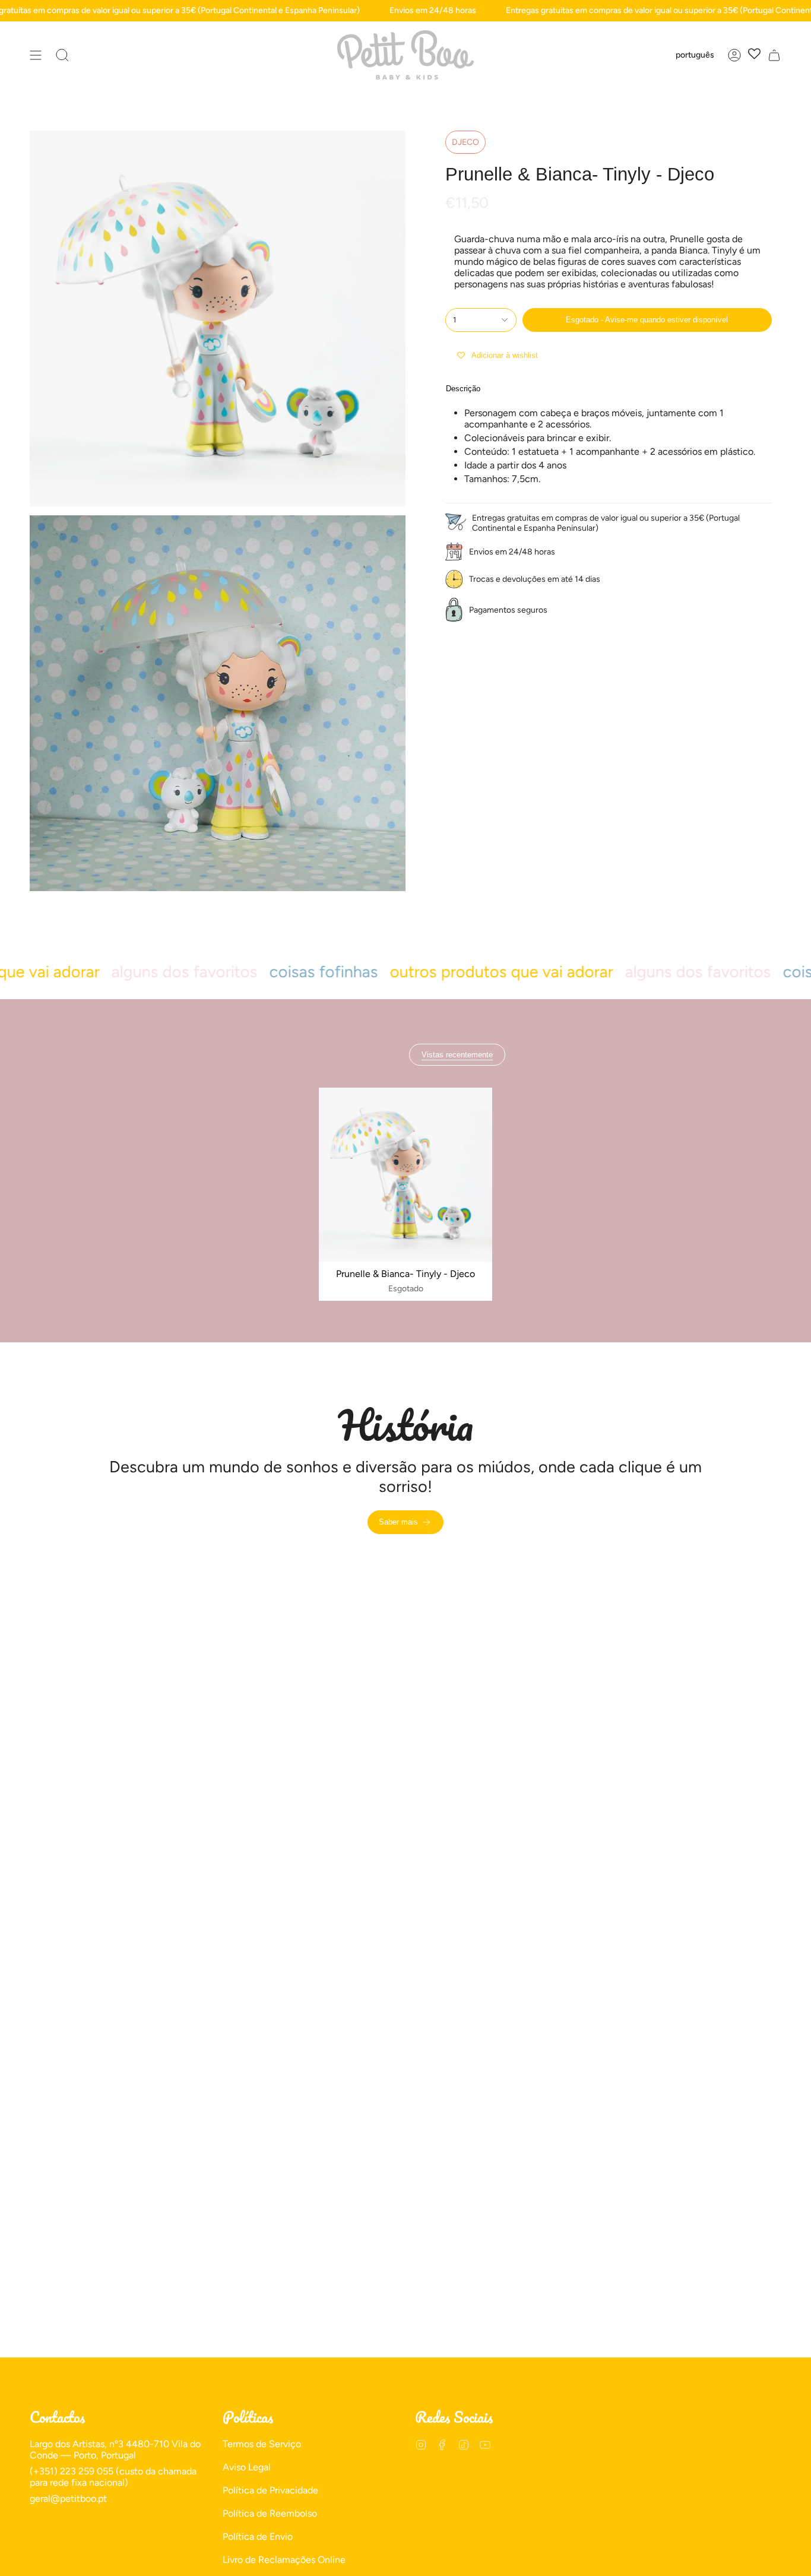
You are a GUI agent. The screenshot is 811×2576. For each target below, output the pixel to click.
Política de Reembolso (270, 2513)
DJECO (465, 142)
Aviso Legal (247, 2467)
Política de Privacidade (270, 2490)
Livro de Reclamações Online (284, 2560)
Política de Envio (258, 2537)
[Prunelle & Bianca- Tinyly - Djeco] (406, 1175)
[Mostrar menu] (36, 55)
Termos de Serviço (262, 2444)
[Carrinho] (774, 55)
